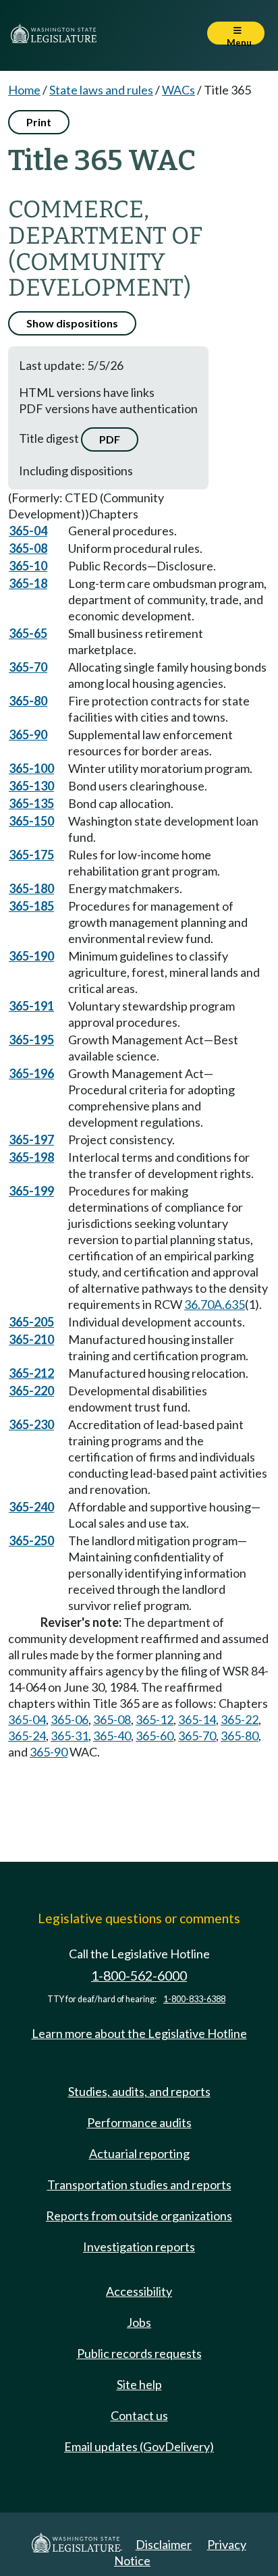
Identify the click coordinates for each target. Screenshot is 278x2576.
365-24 (27, 1736)
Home (24, 90)
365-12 (155, 1719)
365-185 (31, 906)
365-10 (28, 566)
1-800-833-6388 (194, 1999)
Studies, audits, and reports (139, 2091)
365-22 (240, 1719)
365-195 (31, 1040)
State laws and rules (101, 90)
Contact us (139, 2415)
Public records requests (139, 2353)
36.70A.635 (215, 1304)
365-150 (31, 821)
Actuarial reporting (139, 2153)
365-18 (28, 583)
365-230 (31, 1424)
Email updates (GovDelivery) (139, 2446)
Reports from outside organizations (139, 2216)
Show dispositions (72, 323)
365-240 (31, 1507)
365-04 (28, 531)
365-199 (31, 1191)
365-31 (69, 1736)
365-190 (31, 956)
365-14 (197, 1719)
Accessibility (139, 2291)
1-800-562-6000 (139, 1976)
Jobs (139, 2322)
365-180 (31, 888)
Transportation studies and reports (139, 2184)
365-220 (31, 1391)
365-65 (28, 633)
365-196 (31, 1073)
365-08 (28, 548)
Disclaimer (164, 2544)
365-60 (155, 1736)
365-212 (31, 1373)
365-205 (31, 1322)
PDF (110, 439)
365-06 (69, 1719)
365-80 (28, 701)
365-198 (31, 1157)
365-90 (28, 734)
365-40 (112, 1736)
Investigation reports (139, 2247)
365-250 (31, 1540)
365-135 (31, 803)
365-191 (31, 1006)
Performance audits (139, 2122)
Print (39, 122)
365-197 (31, 1139)
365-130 (31, 786)
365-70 (28, 667)
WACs (178, 90)
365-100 (31, 768)
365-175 (31, 855)
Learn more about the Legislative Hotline (139, 2033)
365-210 (31, 1339)
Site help (139, 2384)
